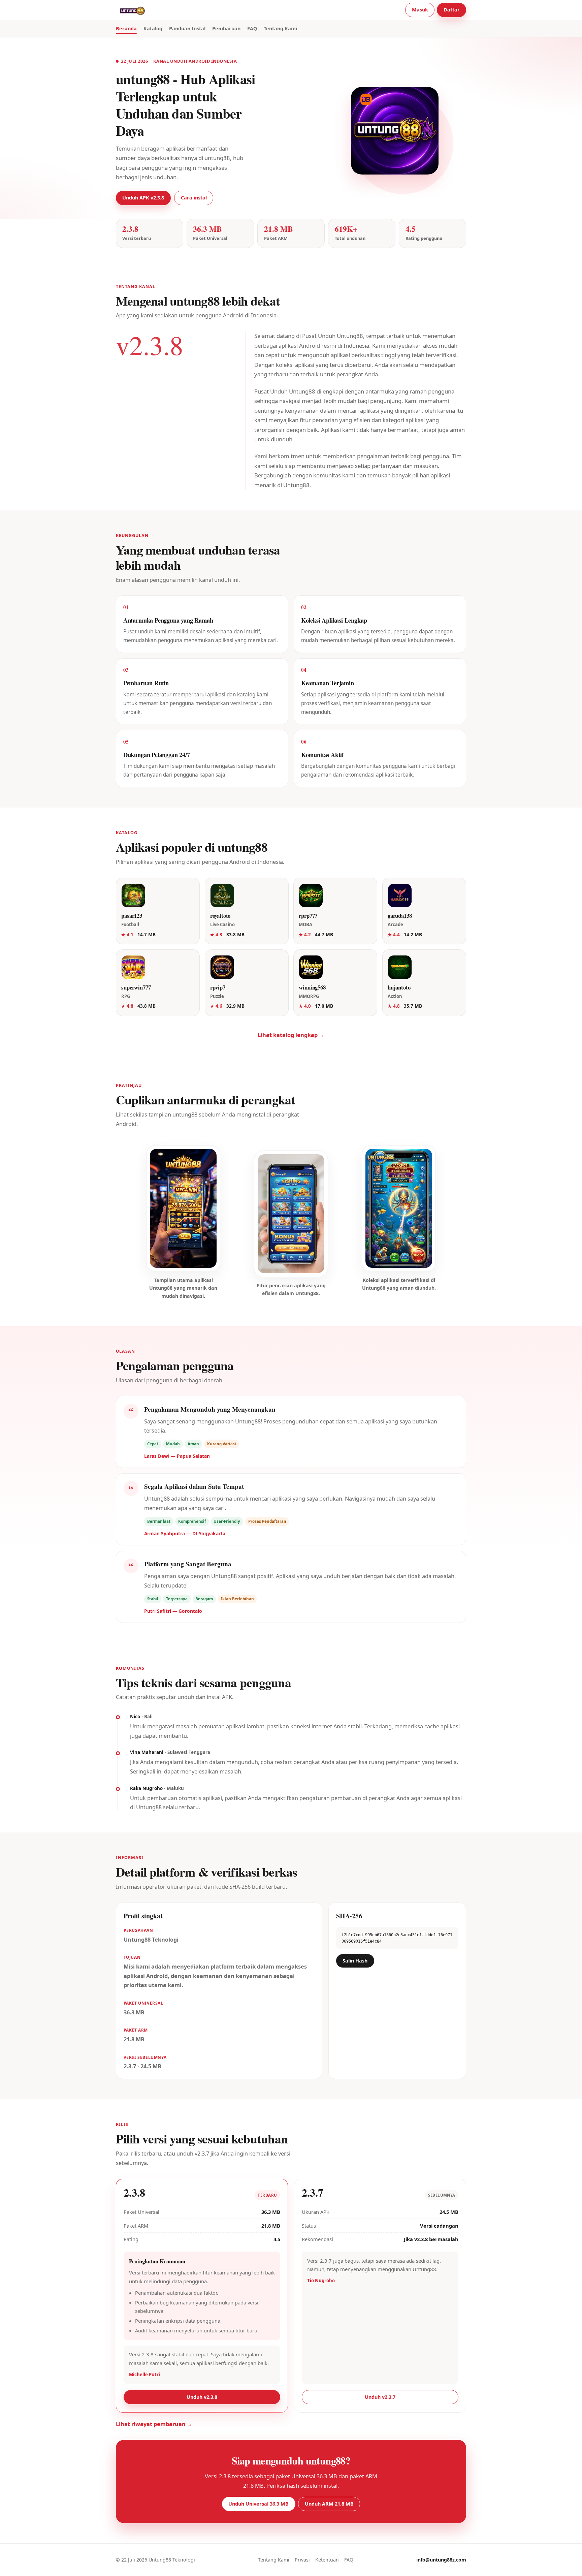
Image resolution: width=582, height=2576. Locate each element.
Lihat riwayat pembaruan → (154, 2424)
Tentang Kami (280, 28)
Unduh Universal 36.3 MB (258, 2504)
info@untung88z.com (441, 2560)
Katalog (153, 28)
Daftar (452, 10)
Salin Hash (355, 1961)
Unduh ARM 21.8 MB (329, 2504)
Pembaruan (226, 28)
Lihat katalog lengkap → (291, 1035)
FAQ (252, 28)
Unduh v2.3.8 (202, 2397)
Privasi (302, 2560)
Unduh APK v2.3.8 (143, 198)
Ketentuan (327, 2560)
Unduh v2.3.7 (380, 2397)
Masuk (420, 10)
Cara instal (194, 198)
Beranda (126, 28)
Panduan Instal (187, 28)
